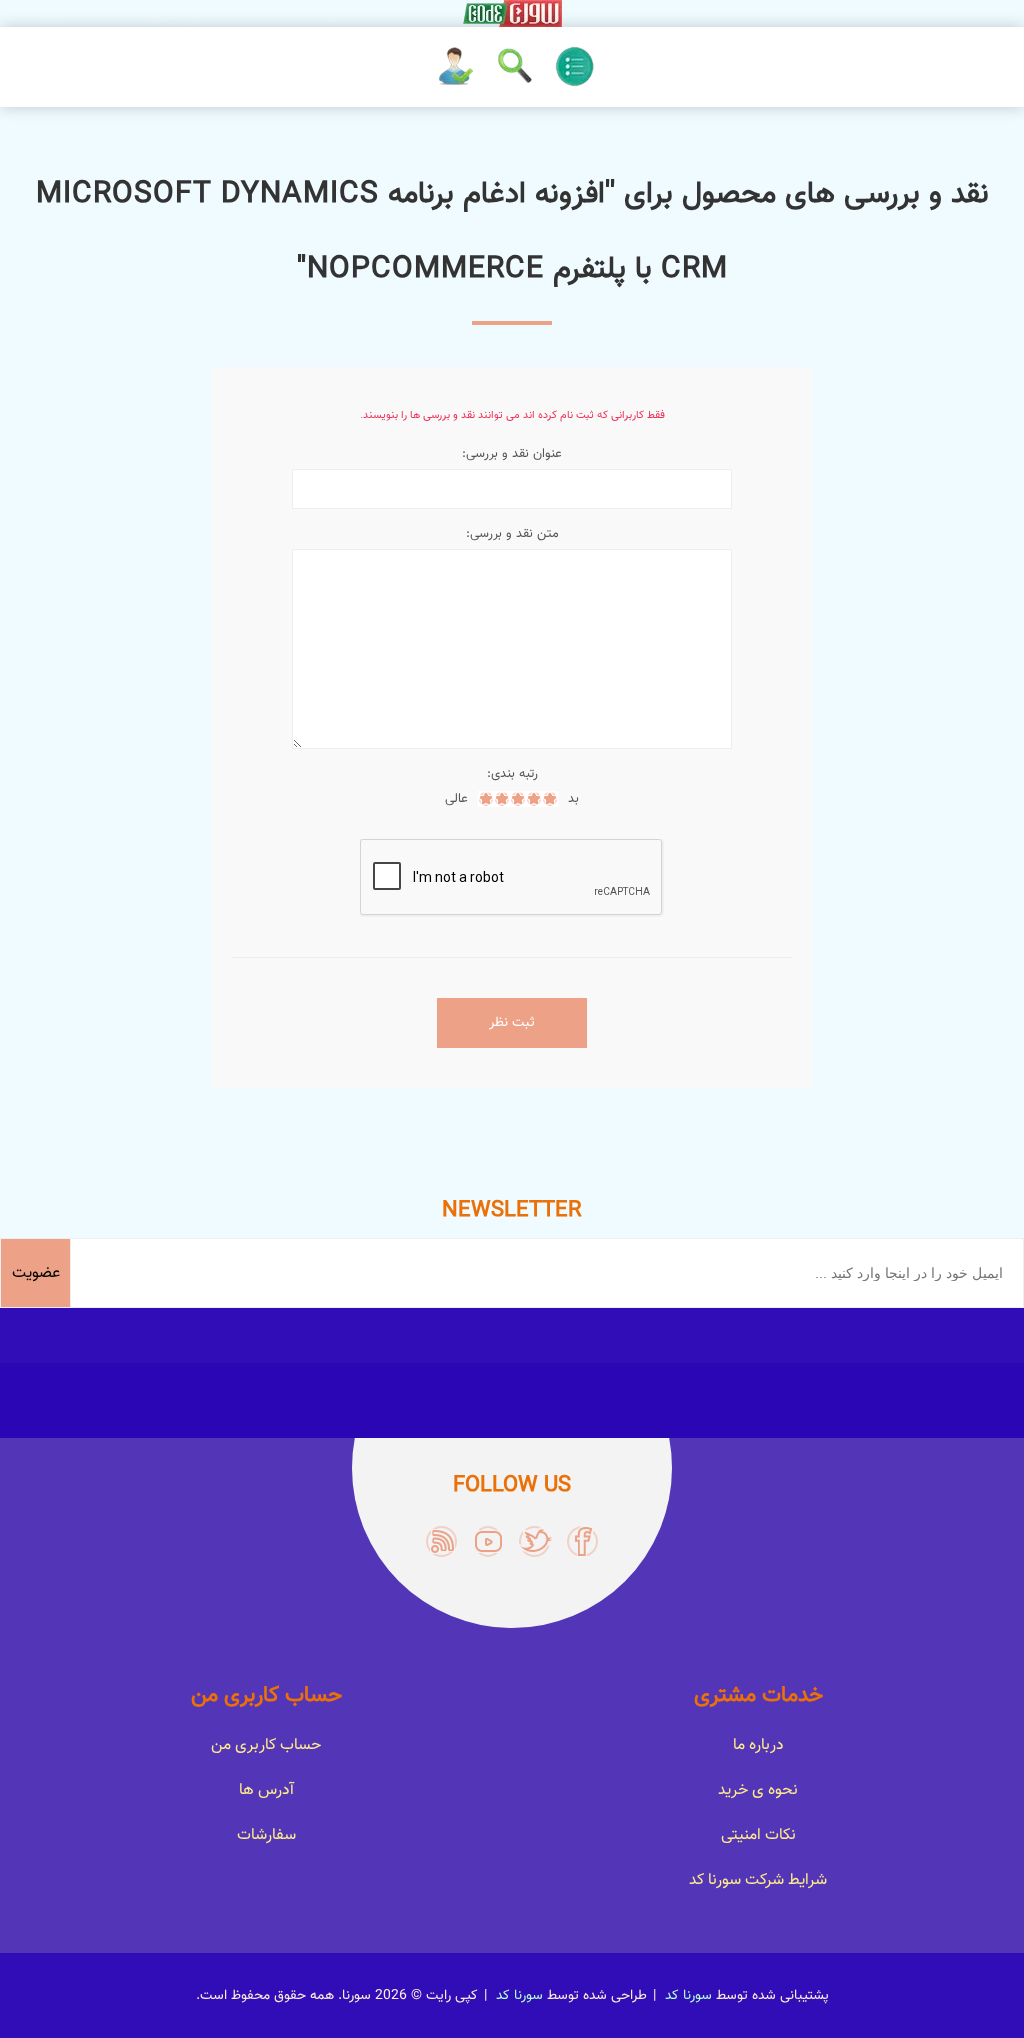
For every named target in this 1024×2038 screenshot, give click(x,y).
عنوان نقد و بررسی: (512, 454)
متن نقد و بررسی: (512, 534)
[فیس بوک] (582, 1541)
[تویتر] (535, 1541)
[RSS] (441, 1541)
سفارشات (266, 1835)
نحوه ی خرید (758, 1790)
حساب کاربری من (266, 1745)
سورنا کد (688, 1996)
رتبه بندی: (512, 774)
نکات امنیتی (758, 1835)
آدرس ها (266, 1790)
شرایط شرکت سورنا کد (758, 1880)
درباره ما (758, 1745)
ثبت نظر (512, 1023)
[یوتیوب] (488, 1541)
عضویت (36, 1273)
